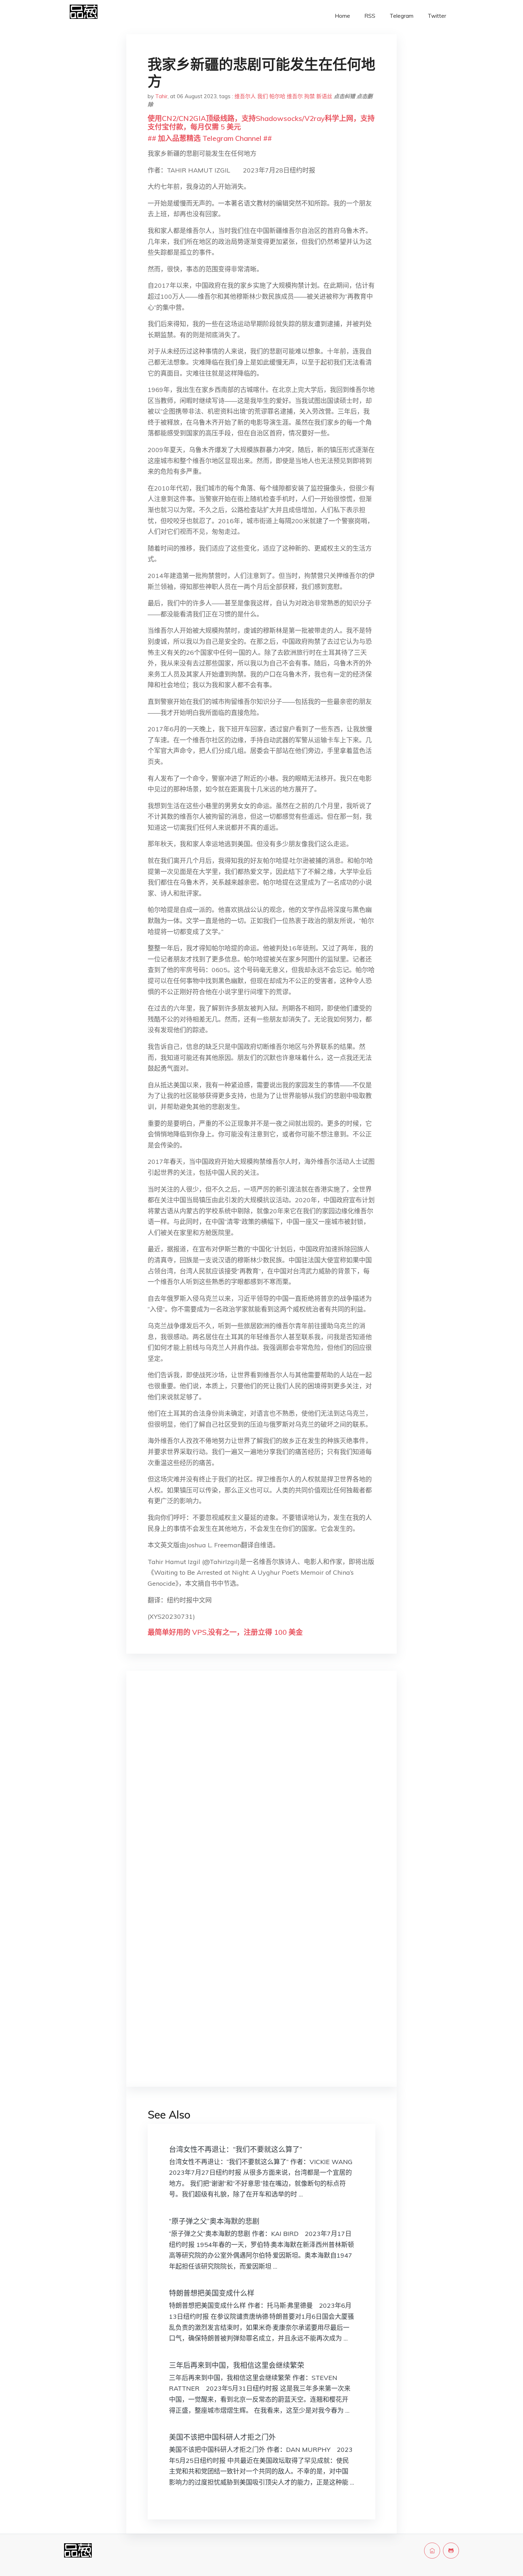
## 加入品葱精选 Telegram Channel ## (210, 138)
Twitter (437, 16)
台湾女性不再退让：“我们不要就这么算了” (236, 2149)
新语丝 (324, 96)
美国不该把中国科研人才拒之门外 (222, 2437)
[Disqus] (261, 1789)
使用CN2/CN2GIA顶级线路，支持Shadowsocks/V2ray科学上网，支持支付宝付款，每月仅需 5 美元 (261, 123)
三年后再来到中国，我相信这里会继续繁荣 (237, 2365)
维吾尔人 (245, 96)
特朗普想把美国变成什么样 (212, 2293)
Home (342, 16)
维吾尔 (295, 96)
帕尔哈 (277, 96)
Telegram (402, 16)
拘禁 (310, 96)
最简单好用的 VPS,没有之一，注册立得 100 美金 (225, 1632)
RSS (370, 16)
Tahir (161, 96)
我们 (263, 96)
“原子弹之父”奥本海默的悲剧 (214, 2221)
